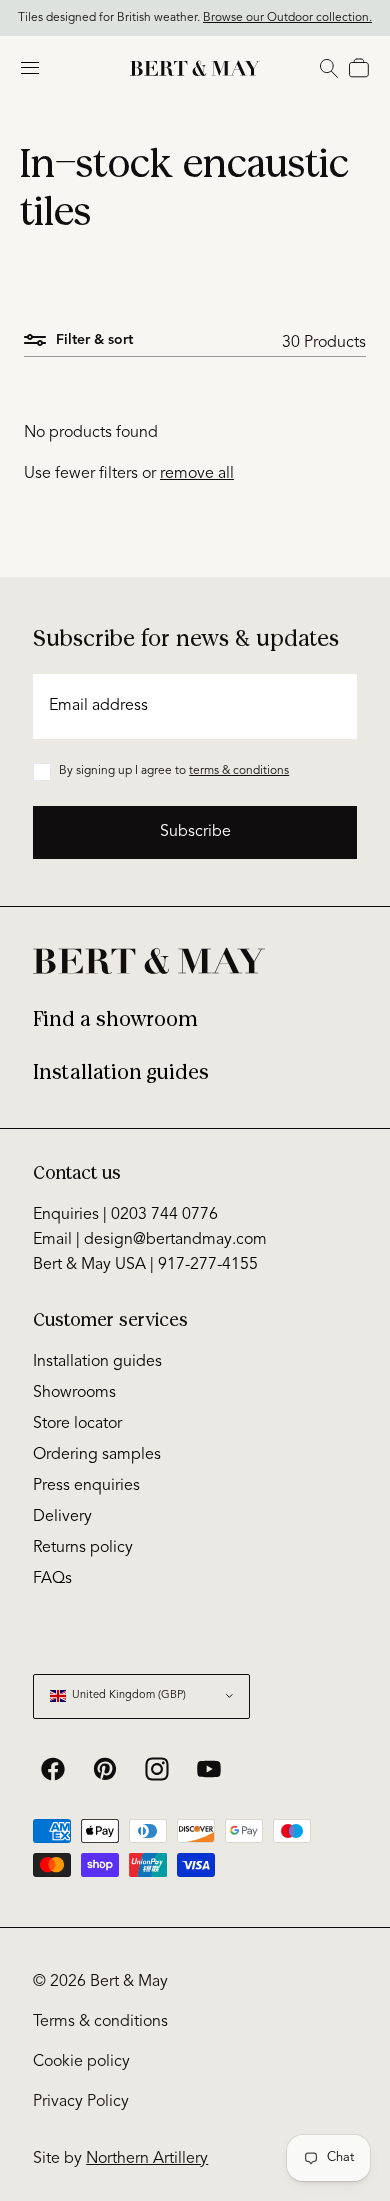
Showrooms (74, 1393)
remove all (197, 474)
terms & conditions (239, 771)
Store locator (77, 1424)
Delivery (62, 1517)
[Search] (329, 68)
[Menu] (30, 68)
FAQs (52, 1579)
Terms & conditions (100, 2022)
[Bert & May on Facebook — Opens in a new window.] (53, 1769)
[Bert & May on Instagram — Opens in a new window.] (157, 1769)
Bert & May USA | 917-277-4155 (145, 1265)
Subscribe (195, 832)
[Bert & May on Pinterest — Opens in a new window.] (105, 1769)
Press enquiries (86, 1486)
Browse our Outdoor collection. (287, 16)
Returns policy (83, 1548)
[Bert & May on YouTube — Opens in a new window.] (209, 1769)
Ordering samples (97, 1455)
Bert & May (129, 1982)
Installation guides (121, 1072)
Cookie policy (81, 2062)
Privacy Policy (81, 2102)
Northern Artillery (147, 2159)
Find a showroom (115, 1019)
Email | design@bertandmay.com (150, 1240)
